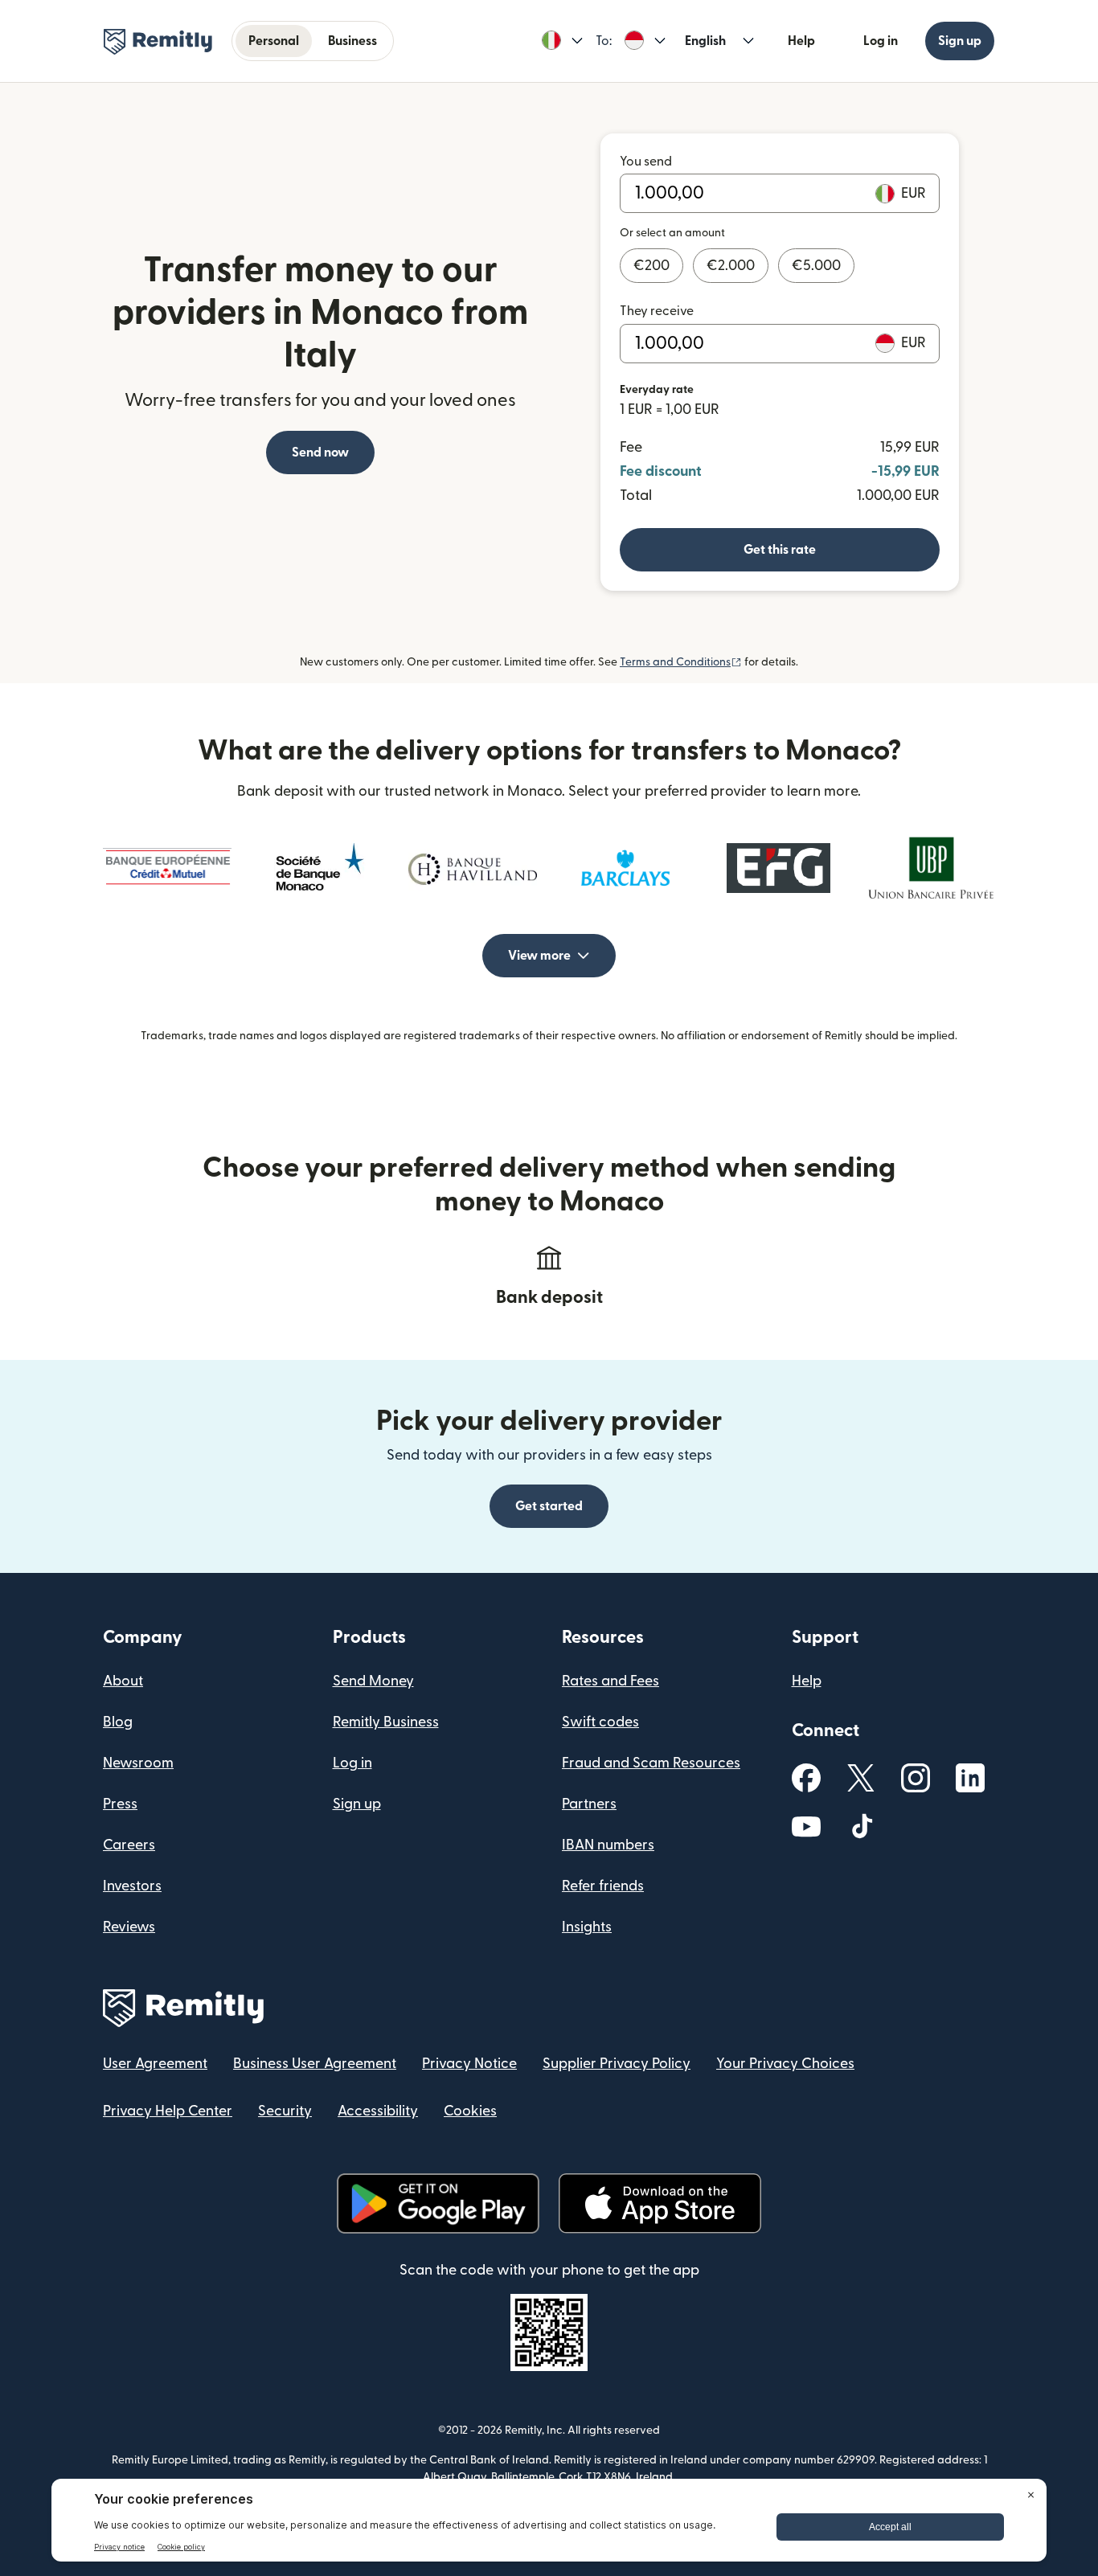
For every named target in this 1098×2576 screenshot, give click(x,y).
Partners (589, 1804)
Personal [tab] (274, 41)
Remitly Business (386, 1722)
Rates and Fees (610, 1681)
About (123, 1681)
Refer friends (603, 1886)
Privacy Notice (469, 2064)
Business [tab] (352, 41)
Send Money (373, 1681)
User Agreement (155, 2064)
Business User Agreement (315, 2064)
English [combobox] (705, 41)
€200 (651, 266)
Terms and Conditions (681, 662)
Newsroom (138, 1763)
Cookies (470, 2111)
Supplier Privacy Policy (617, 2064)
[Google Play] (438, 2203)
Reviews (129, 1927)
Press (120, 1804)
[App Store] (660, 2203)
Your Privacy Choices (785, 2064)
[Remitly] (158, 42)
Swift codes (600, 1722)
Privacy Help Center (168, 2111)
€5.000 (816, 266)
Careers (129, 1845)
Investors (132, 1886)
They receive (657, 311)
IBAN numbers (608, 1845)
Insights (587, 1927)
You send (646, 162)
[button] (562, 41)
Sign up (960, 41)
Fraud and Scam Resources (651, 1763)
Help (801, 41)
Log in (881, 41)
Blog (118, 1722)
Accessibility (378, 2111)
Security (285, 2111)
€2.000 (731, 266)
